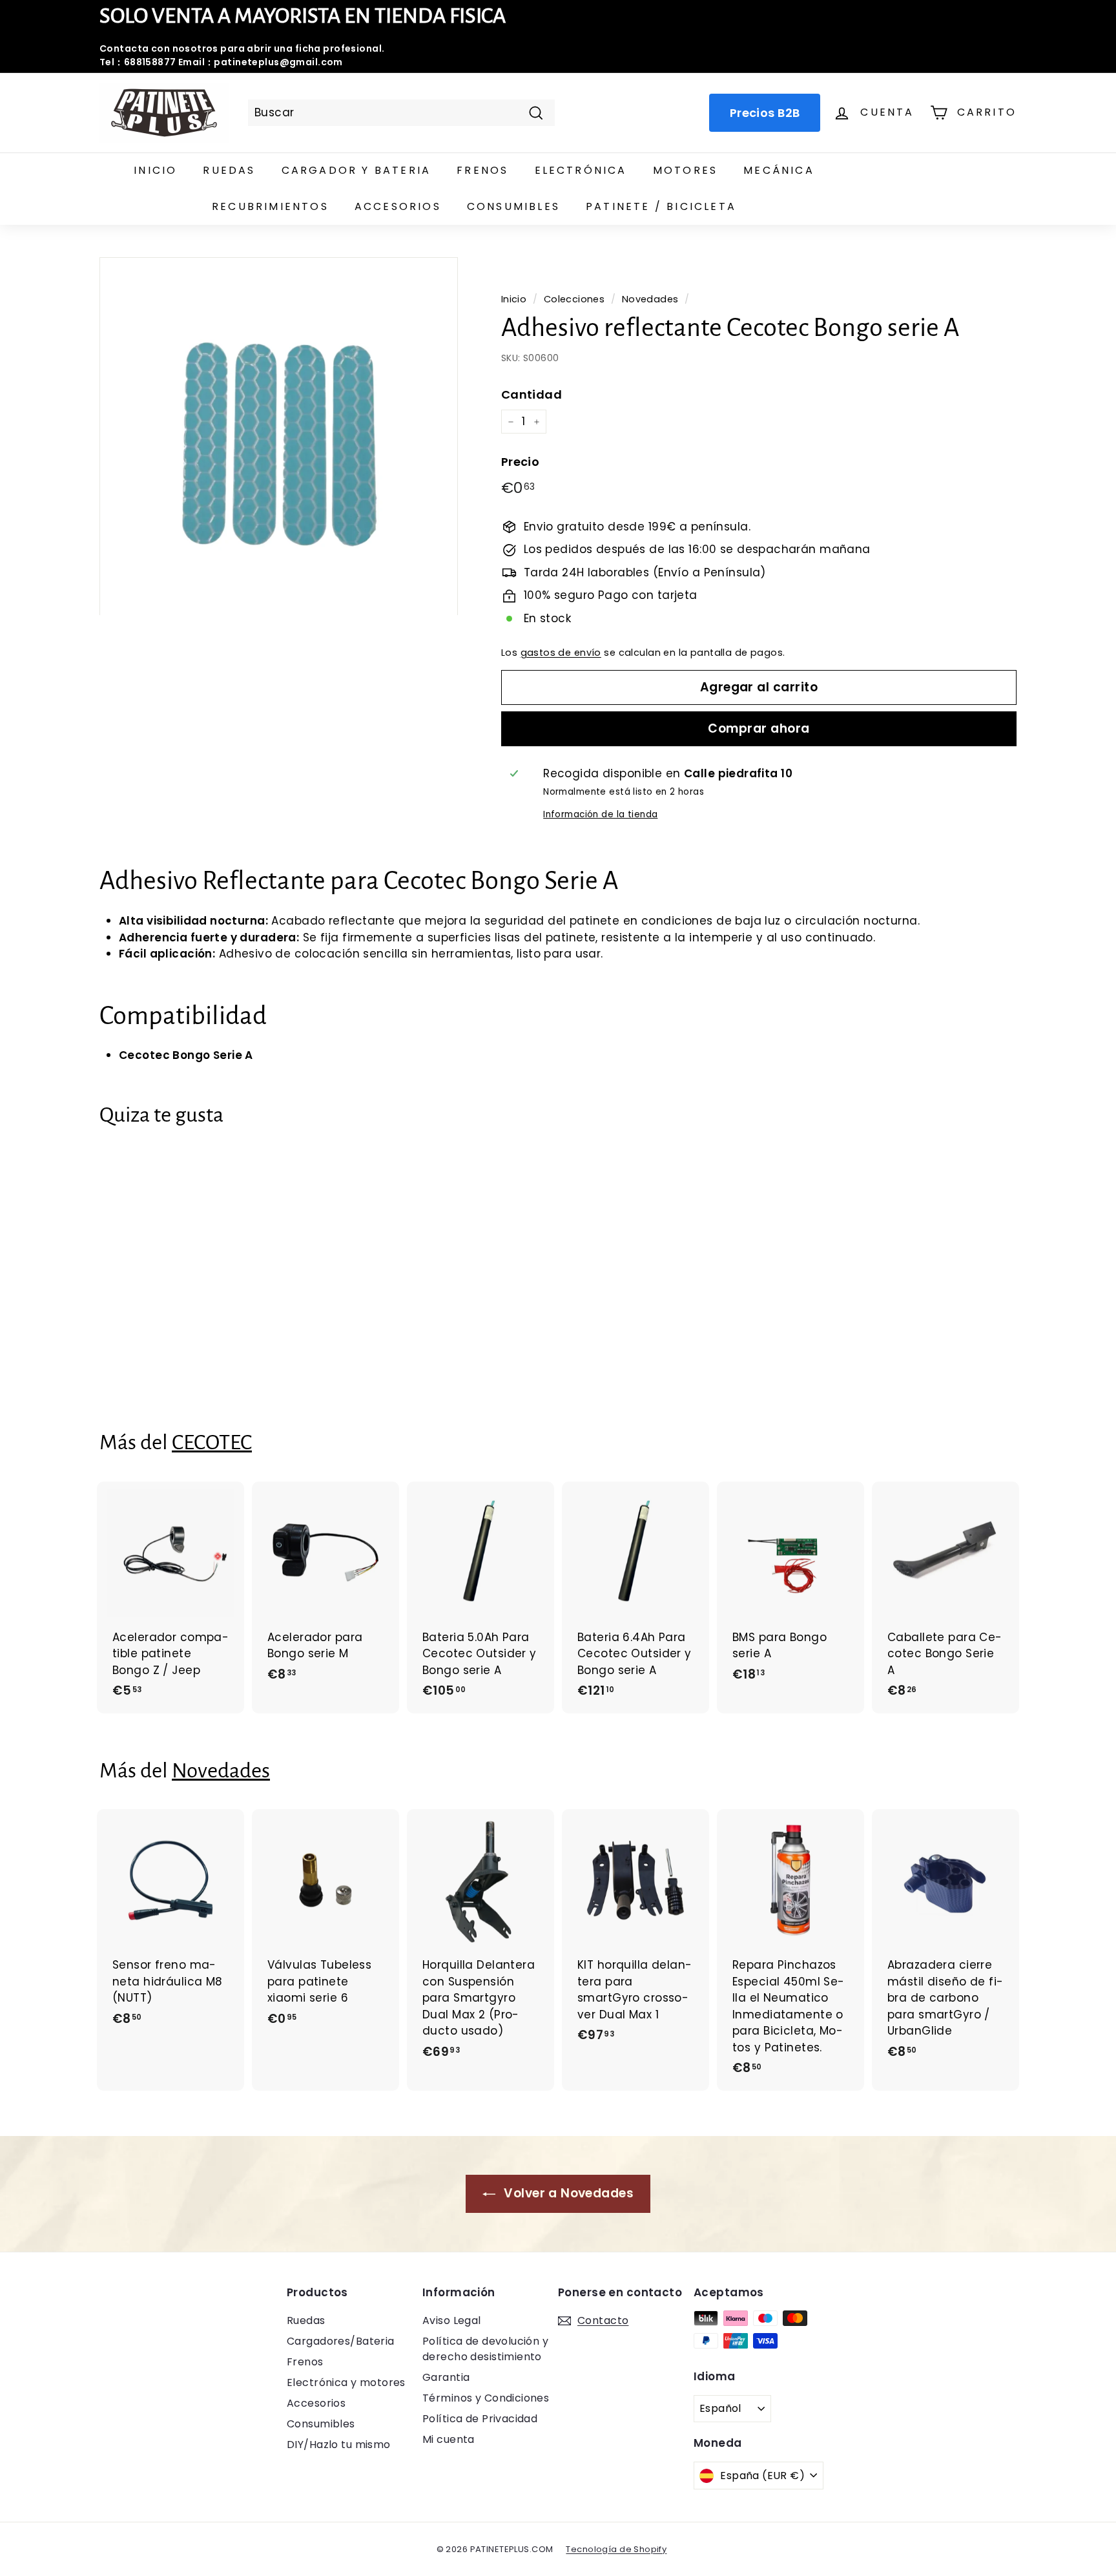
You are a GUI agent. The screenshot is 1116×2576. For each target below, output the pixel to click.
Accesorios (398, 206)
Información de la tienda (600, 814)
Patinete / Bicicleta (661, 206)
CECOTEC (212, 1442)
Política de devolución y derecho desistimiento (485, 2349)
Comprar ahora (759, 728)
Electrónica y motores (346, 2382)
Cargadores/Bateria (341, 2341)
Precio (521, 462)
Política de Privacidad (480, 2419)
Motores (685, 170)
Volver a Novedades (567, 2193)
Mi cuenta (449, 2439)
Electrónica (581, 170)
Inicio (155, 170)
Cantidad (532, 394)
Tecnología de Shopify (616, 2549)
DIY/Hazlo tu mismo (339, 2445)
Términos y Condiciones (486, 2398)
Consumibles (513, 206)
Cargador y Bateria (356, 170)
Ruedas (229, 170)
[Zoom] (279, 436)
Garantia (446, 2377)
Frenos (482, 170)
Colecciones (574, 299)
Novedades (650, 299)
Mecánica (779, 170)
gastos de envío (561, 653)
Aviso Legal (452, 2320)
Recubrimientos (270, 206)
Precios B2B (765, 113)
